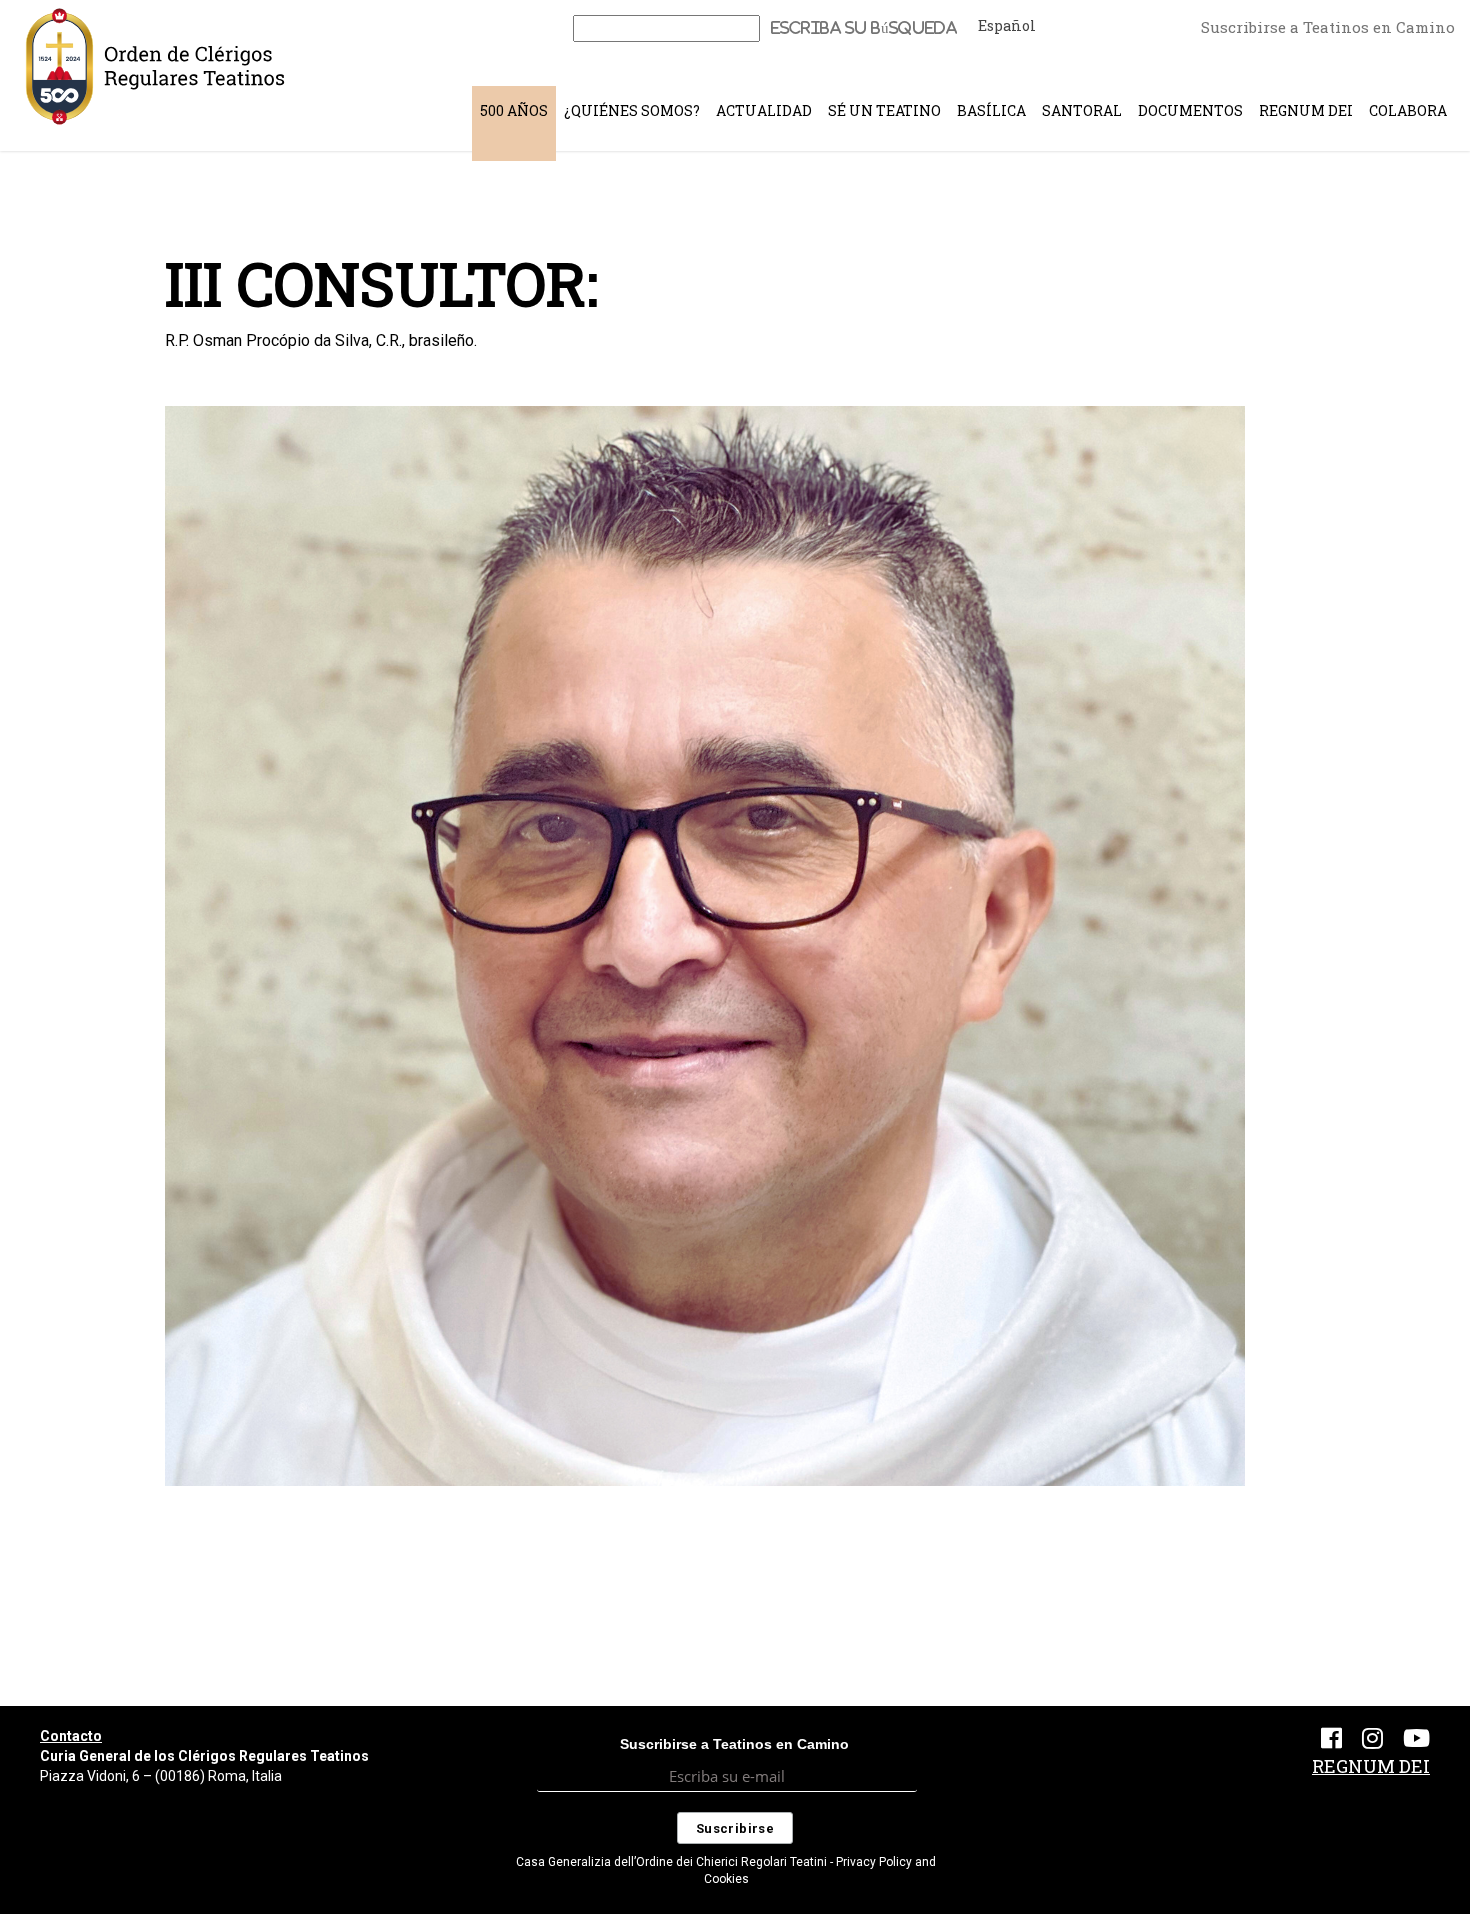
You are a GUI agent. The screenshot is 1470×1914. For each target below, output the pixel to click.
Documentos (1190, 110)
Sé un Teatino (884, 110)
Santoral (1082, 110)
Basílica (991, 110)
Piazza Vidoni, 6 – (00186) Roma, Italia (161, 1776)
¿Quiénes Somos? (632, 110)
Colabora (1408, 110)
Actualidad (764, 110)
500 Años (514, 110)
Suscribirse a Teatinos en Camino (1328, 27)
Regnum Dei (1306, 110)
